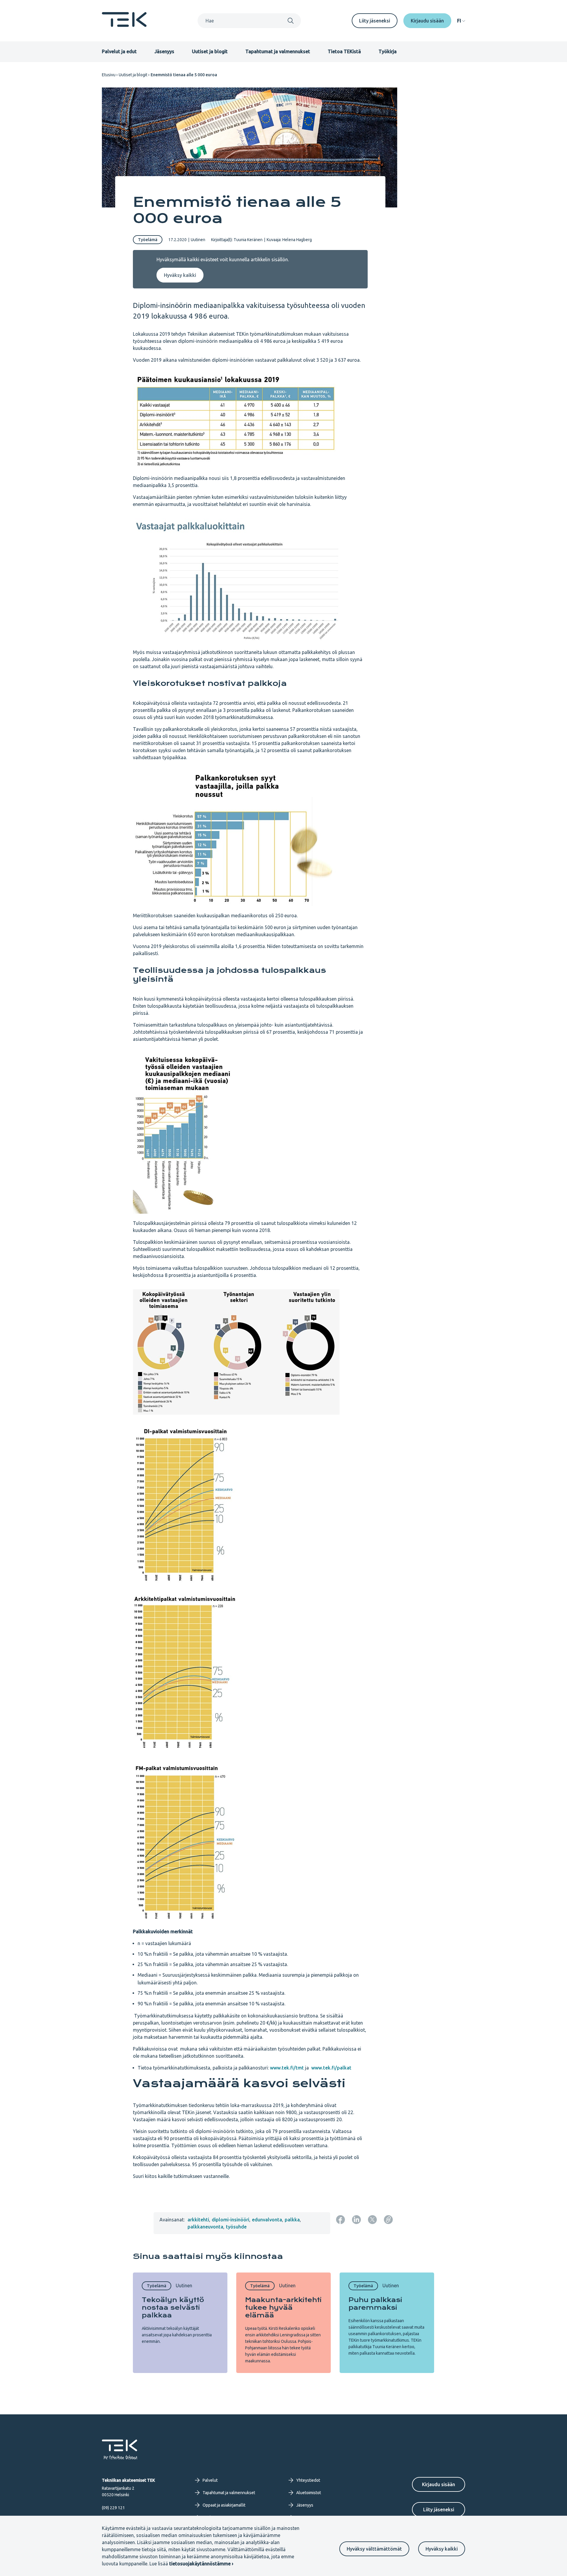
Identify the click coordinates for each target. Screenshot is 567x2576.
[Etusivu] (124, 25)
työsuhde (236, 2227)
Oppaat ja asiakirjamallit (224, 2505)
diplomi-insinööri (230, 2220)
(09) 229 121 (113, 2508)
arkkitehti (198, 2220)
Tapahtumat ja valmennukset (278, 51)
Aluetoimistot (309, 2493)
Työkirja (388, 51)
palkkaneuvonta (205, 2227)
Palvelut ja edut (119, 51)
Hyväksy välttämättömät (374, 2549)
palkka (292, 2220)
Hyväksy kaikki (442, 2549)
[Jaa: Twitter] (372, 2220)
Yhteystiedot (308, 2480)
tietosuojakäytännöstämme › (201, 2564)
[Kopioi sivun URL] (388, 2220)
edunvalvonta (267, 2220)
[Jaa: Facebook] (340, 2220)
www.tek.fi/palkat (331, 2068)
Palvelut (210, 2480)
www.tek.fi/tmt (287, 2068)
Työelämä (148, 240)
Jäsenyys (164, 51)
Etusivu (109, 75)
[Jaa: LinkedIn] (356, 2220)
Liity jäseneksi (375, 21)
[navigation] (461, 21)
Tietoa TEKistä (344, 51)
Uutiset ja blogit (210, 51)
